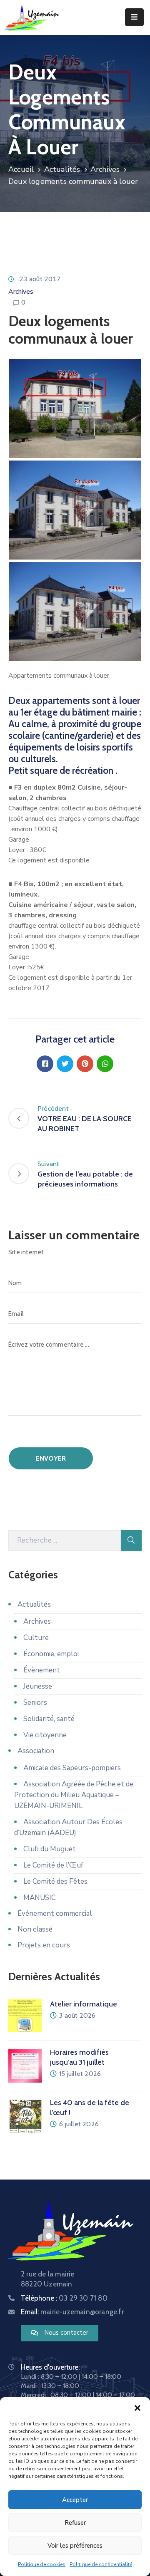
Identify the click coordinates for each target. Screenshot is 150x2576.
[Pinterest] (85, 1064)
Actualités (62, 169)
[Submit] (131, 1541)
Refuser (75, 2523)
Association (36, 1751)
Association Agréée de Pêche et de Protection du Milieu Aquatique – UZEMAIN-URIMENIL (74, 1795)
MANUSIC (40, 1898)
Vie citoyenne (45, 1735)
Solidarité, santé (49, 1719)
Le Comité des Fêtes (55, 1881)
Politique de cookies (42, 2564)
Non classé (35, 1929)
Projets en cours (44, 1945)
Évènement (42, 1670)
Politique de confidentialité (101, 2564)
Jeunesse (38, 1686)
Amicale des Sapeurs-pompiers (72, 1768)
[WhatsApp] (105, 1064)
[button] (137, 2408)
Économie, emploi (51, 1654)
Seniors (35, 1703)
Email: (72, 2312)
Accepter (75, 2500)
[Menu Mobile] (134, 17)
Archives (105, 169)
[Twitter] (65, 1064)
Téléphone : (64, 2298)
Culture (36, 1638)
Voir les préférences (75, 2546)
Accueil (21, 169)
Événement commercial (55, 1913)
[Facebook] (45, 1064)
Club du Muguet (50, 1849)
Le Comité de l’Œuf (53, 1865)
